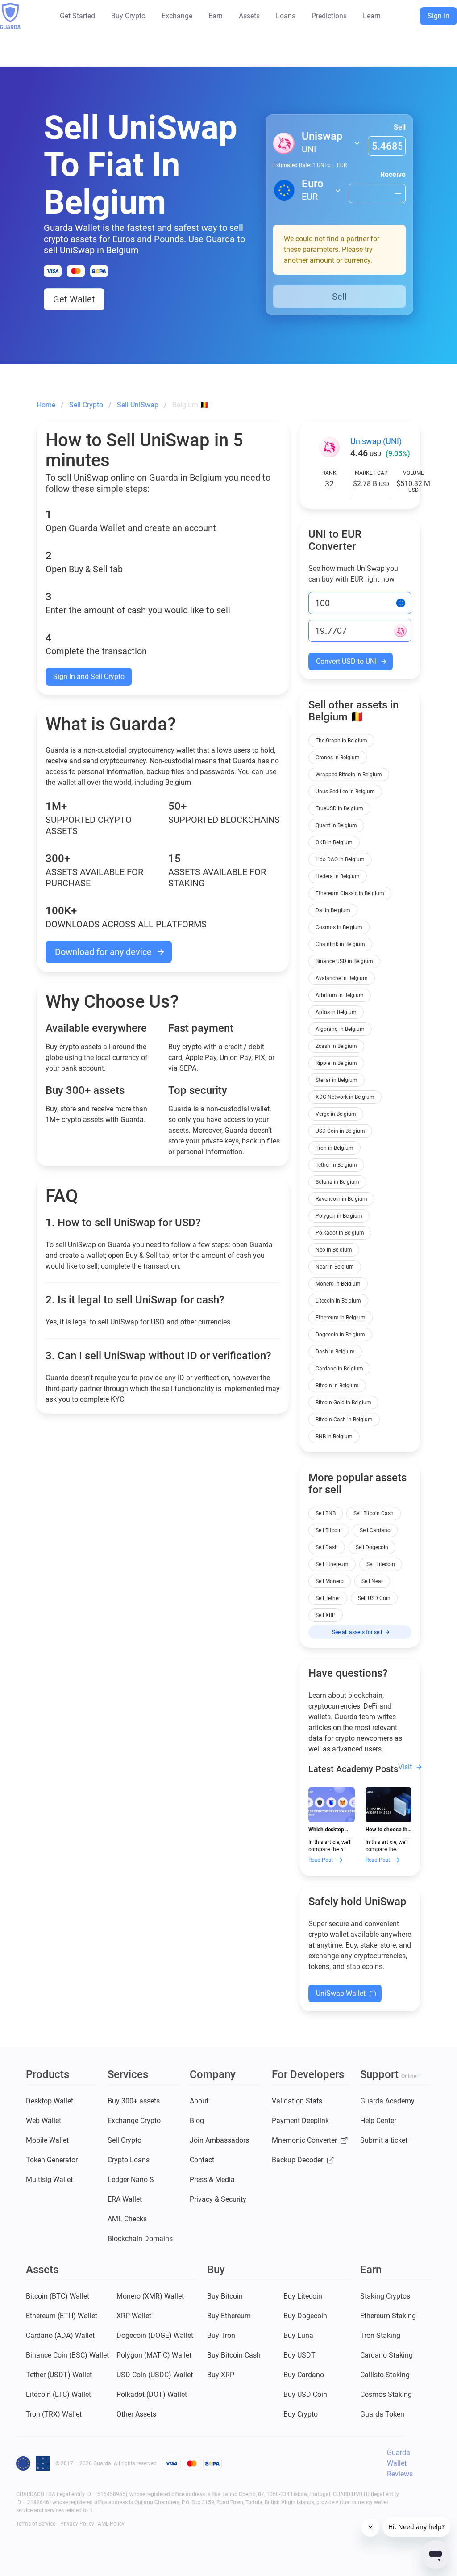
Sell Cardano (375, 1530)
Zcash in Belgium (336, 1046)
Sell (400, 127)
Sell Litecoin (381, 1564)
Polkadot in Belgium (340, 1233)
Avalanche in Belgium (342, 978)
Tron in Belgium (334, 1148)
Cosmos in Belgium (339, 927)
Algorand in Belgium (340, 1029)
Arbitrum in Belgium (340, 995)
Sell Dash (327, 1547)
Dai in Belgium (333, 910)
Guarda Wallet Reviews (400, 2463)
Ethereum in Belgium (341, 1318)
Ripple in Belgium (336, 1063)
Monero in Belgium (338, 1284)
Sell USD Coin (374, 1598)
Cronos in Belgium (338, 758)
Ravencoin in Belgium (341, 1199)
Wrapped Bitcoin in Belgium (349, 775)
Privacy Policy (77, 2524)
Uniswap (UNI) (376, 441)
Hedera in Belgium (338, 876)
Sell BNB (326, 1513)
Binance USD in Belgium (344, 961)
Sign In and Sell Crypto (89, 676)
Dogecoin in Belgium (340, 1335)
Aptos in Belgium (336, 1012)
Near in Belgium (335, 1267)
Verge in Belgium (336, 1114)
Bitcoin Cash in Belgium (344, 1420)
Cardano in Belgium (339, 1369)
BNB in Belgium (334, 1437)
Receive (393, 174)
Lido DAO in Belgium (340, 859)
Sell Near (372, 1581)
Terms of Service (36, 2524)
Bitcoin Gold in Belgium (343, 1403)
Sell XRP (326, 1615)
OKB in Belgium (334, 842)
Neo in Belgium (334, 1250)
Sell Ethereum (332, 1564)
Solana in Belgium (337, 1182)
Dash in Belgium (335, 1352)
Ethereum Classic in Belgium (350, 893)
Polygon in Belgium (339, 1216)
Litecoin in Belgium (338, 1301)
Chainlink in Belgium (340, 944)
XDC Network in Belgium (345, 1097)
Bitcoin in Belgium (337, 1386)
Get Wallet (74, 299)
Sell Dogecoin (372, 1547)
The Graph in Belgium (341, 741)
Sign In (438, 16)
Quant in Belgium (336, 825)
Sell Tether (328, 1598)
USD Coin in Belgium (340, 1131)
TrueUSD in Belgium (339, 808)
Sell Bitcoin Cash (374, 1513)
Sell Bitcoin (329, 1530)
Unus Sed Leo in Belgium (345, 792)
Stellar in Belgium (337, 1080)
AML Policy (111, 2524)
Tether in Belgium (336, 1165)
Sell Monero (330, 1581)
